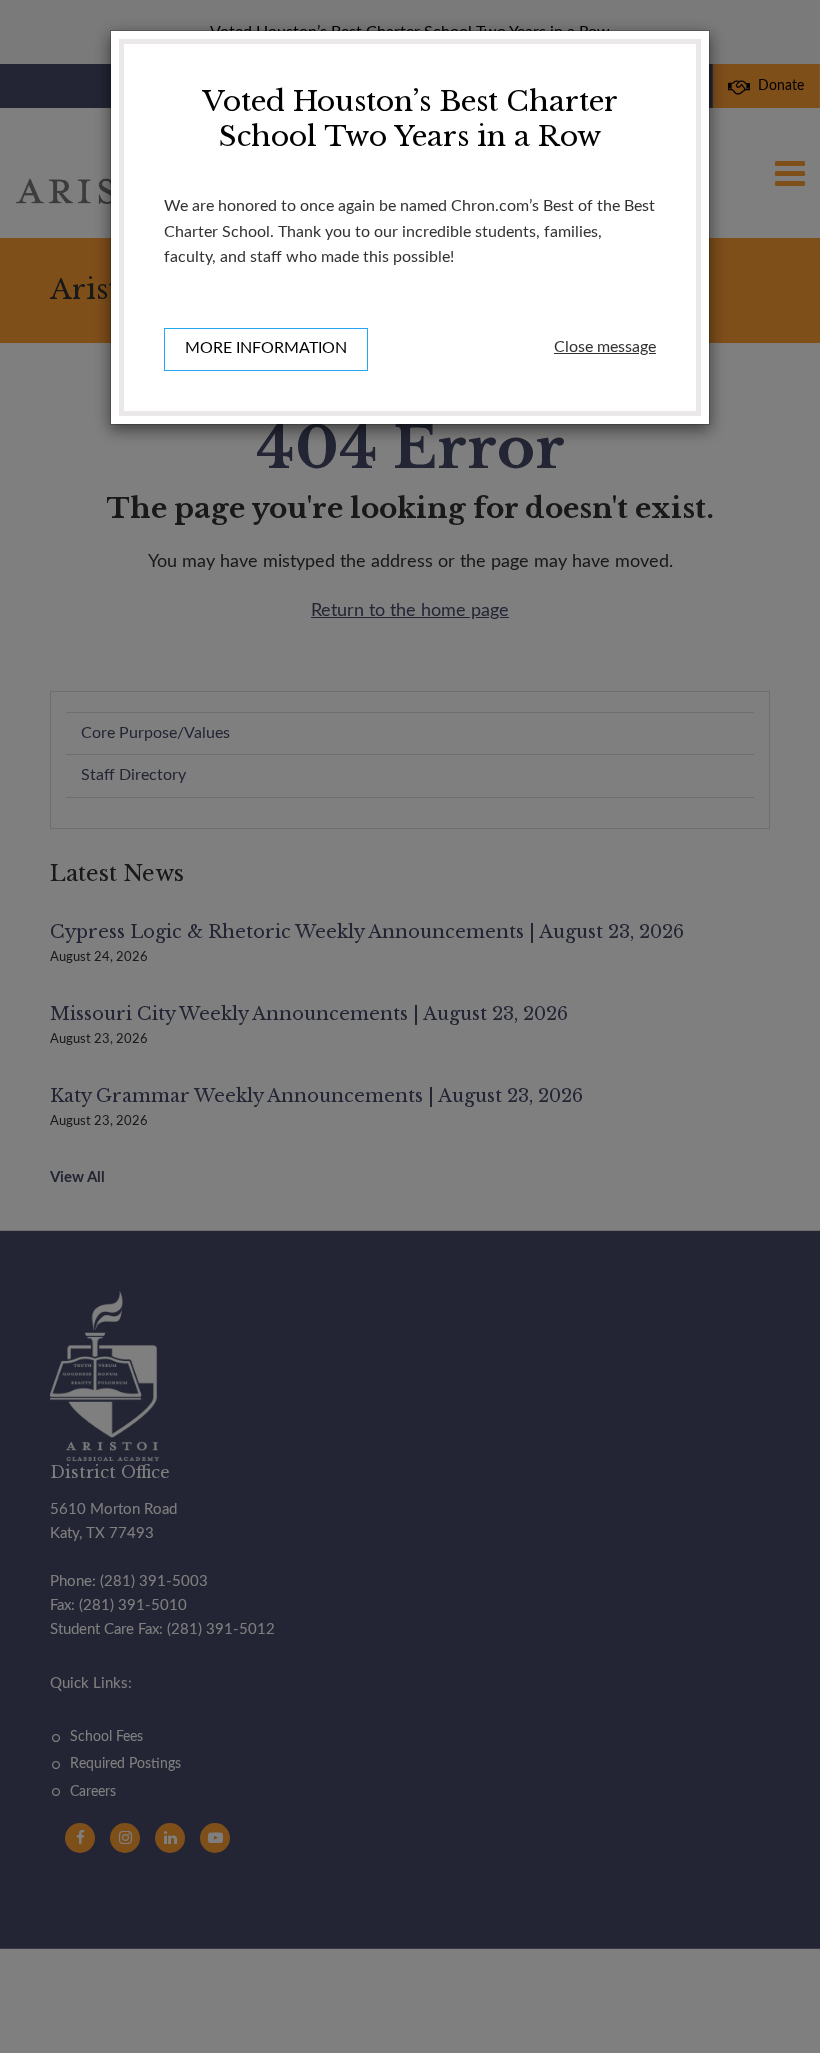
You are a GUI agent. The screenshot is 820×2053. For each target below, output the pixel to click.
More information (266, 348)
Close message (605, 347)
